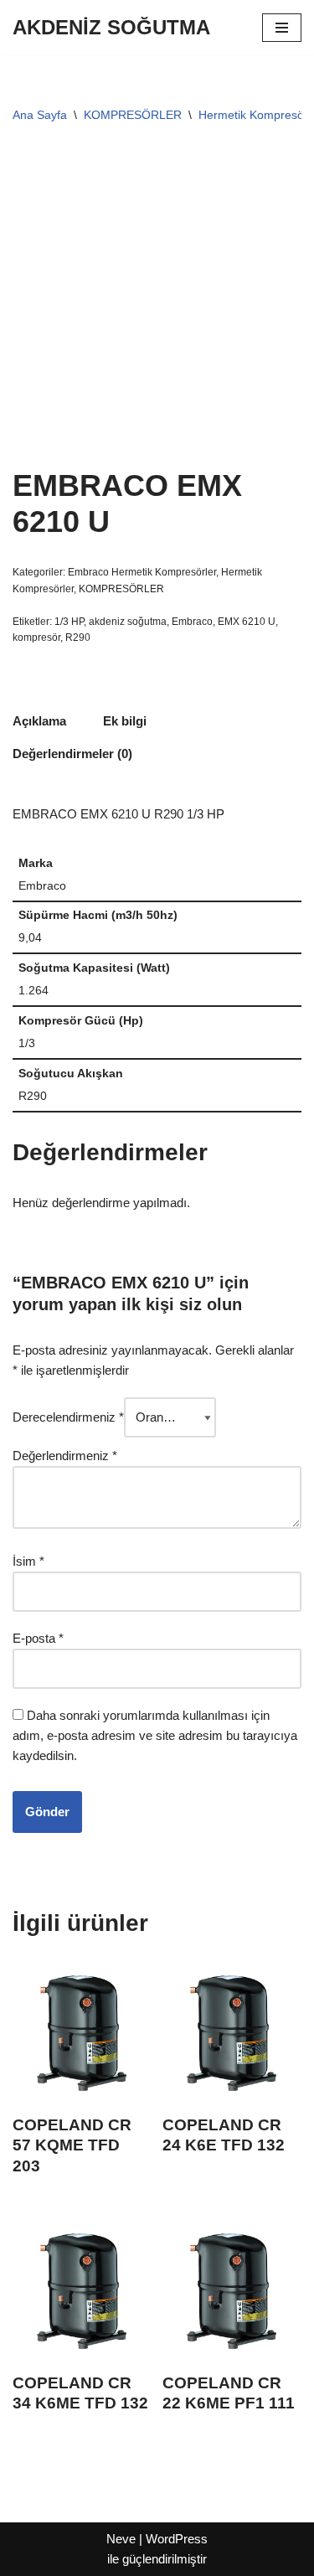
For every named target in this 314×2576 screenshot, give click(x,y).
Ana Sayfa (40, 115)
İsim (28, 1561)
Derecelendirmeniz (68, 1417)
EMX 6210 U (247, 622)
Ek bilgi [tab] (125, 721)
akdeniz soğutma (128, 622)
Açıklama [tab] (39, 721)
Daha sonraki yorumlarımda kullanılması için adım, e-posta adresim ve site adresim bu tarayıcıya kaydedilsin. (155, 1735)
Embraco (192, 622)
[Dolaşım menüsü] (282, 28)
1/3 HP (69, 622)
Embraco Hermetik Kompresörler (142, 572)
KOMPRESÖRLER (133, 115)
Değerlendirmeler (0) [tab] (72, 754)
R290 (78, 638)
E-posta (38, 1638)
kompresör (36, 638)
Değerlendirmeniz (65, 1456)
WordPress (177, 2539)
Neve (121, 2539)
